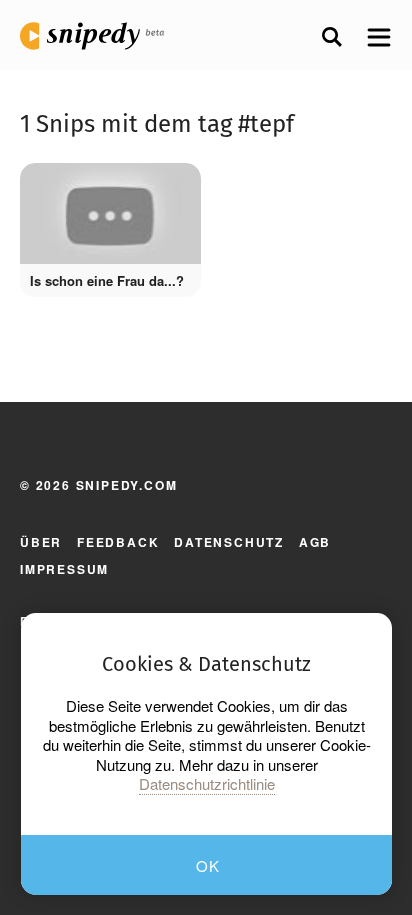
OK (208, 865)
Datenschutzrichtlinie (207, 784)
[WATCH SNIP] (171, 188)
